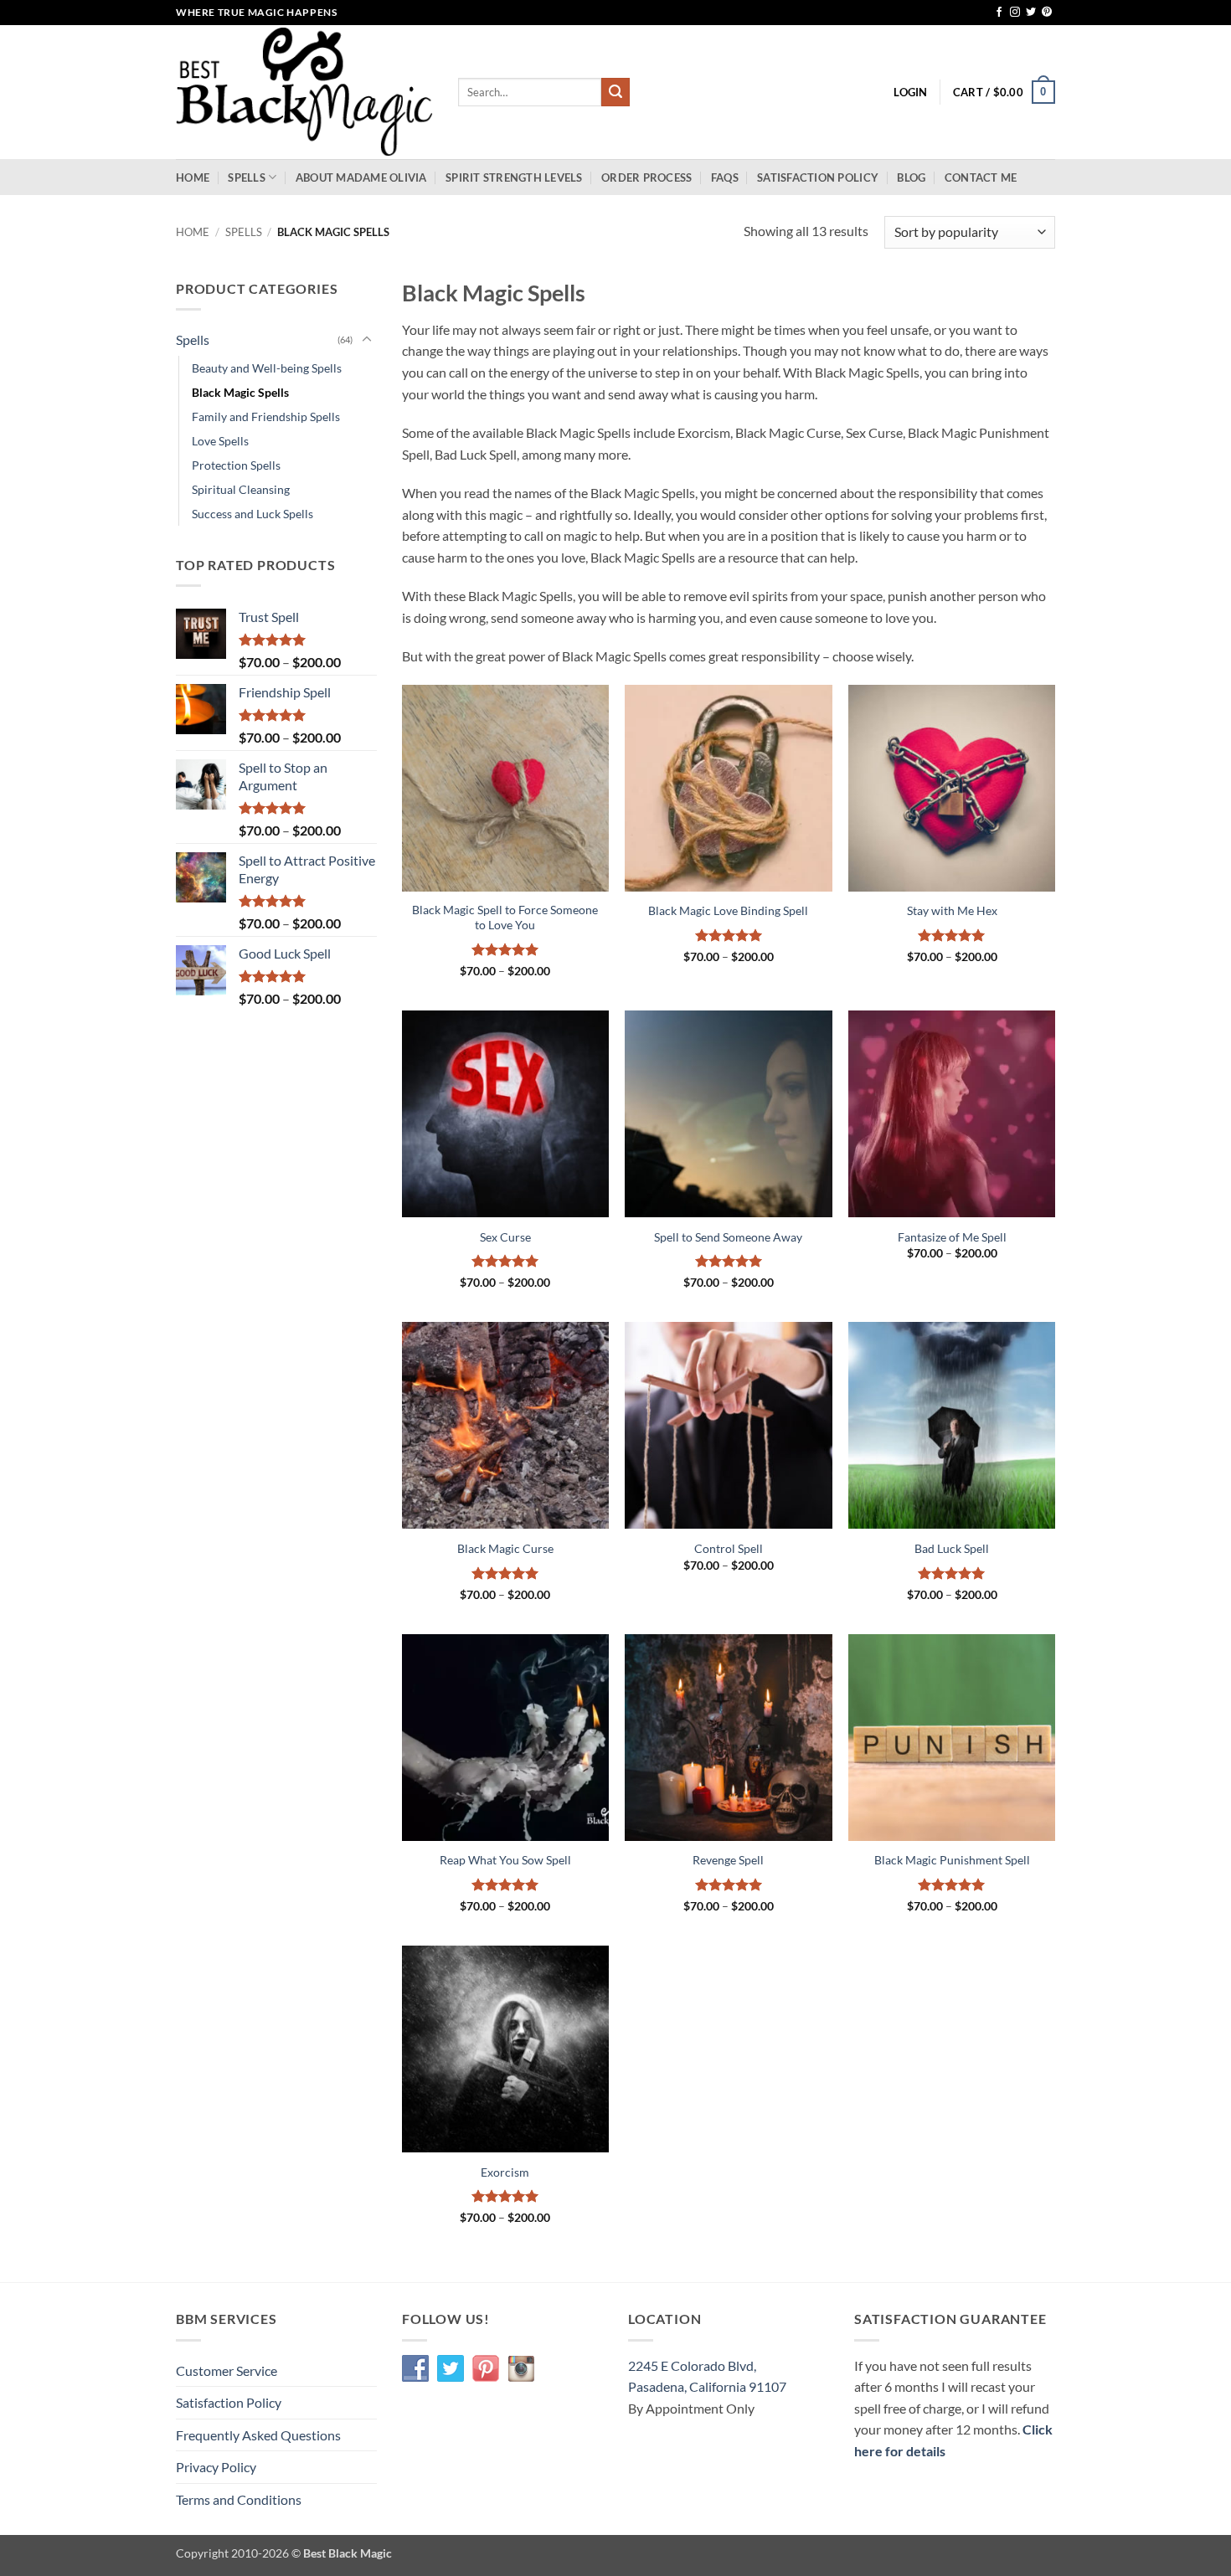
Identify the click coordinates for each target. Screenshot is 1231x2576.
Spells (247, 177)
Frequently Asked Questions (258, 2435)
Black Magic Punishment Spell (952, 1860)
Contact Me (981, 177)
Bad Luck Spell (952, 1548)
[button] (910, 92)
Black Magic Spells (240, 392)
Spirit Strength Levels (514, 177)
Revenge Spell (728, 1860)
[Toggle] (367, 340)
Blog (911, 177)
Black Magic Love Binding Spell (728, 910)
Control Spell (729, 1548)
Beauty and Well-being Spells (267, 368)
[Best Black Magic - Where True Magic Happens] (304, 93)
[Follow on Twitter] (1031, 13)
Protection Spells (236, 465)
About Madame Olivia (361, 177)
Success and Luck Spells (252, 514)
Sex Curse (505, 1237)
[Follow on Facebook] (999, 13)
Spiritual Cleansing (241, 489)
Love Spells (220, 441)
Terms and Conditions (239, 2499)
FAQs (725, 177)
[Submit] (615, 92)
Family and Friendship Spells (266, 416)
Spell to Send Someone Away (728, 1237)
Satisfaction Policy (818, 177)
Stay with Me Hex (952, 910)
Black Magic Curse (505, 1548)
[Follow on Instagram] (1015, 13)
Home (193, 177)
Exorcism (505, 2172)
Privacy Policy (216, 2467)
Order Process (646, 177)
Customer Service (227, 2370)
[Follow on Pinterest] (1047, 13)
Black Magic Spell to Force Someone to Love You (505, 918)
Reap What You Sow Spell (505, 1860)
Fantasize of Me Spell (952, 1237)
